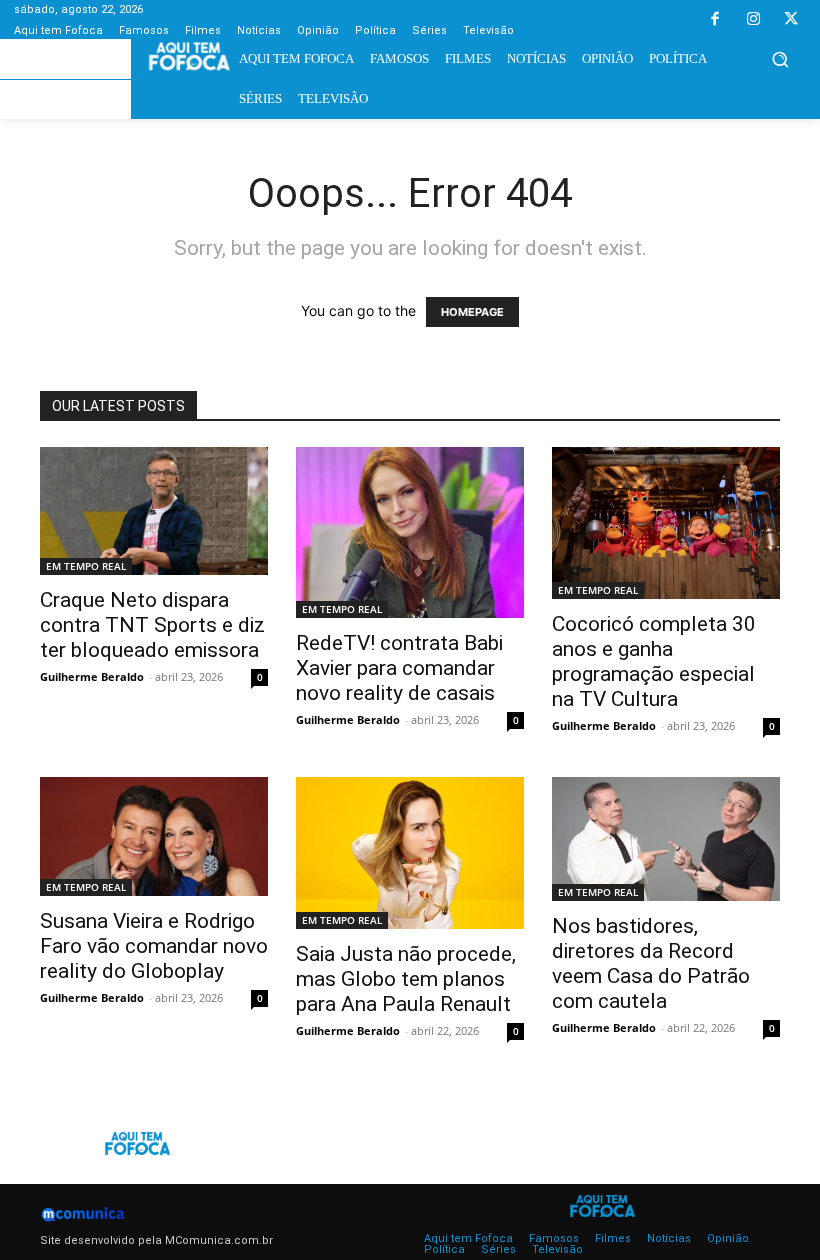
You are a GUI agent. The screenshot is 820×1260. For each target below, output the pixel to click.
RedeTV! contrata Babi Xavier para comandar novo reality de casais (399, 668)
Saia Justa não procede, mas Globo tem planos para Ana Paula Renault (406, 979)
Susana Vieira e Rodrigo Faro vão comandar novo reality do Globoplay (154, 946)
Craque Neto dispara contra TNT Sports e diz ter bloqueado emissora (152, 625)
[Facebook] (715, 20)
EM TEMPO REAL (86, 566)
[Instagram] (753, 20)
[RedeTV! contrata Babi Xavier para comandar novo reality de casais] (410, 532)
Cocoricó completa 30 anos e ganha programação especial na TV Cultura (654, 661)
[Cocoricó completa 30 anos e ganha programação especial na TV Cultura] (666, 523)
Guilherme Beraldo (92, 676)
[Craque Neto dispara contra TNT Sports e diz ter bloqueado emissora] (154, 511)
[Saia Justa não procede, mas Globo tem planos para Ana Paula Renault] (410, 853)
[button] (780, 59)
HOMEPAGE (472, 312)
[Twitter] (791, 20)
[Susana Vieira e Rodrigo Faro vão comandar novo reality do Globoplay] (154, 836)
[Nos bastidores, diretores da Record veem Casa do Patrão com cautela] (666, 839)
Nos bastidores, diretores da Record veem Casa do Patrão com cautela (651, 963)
